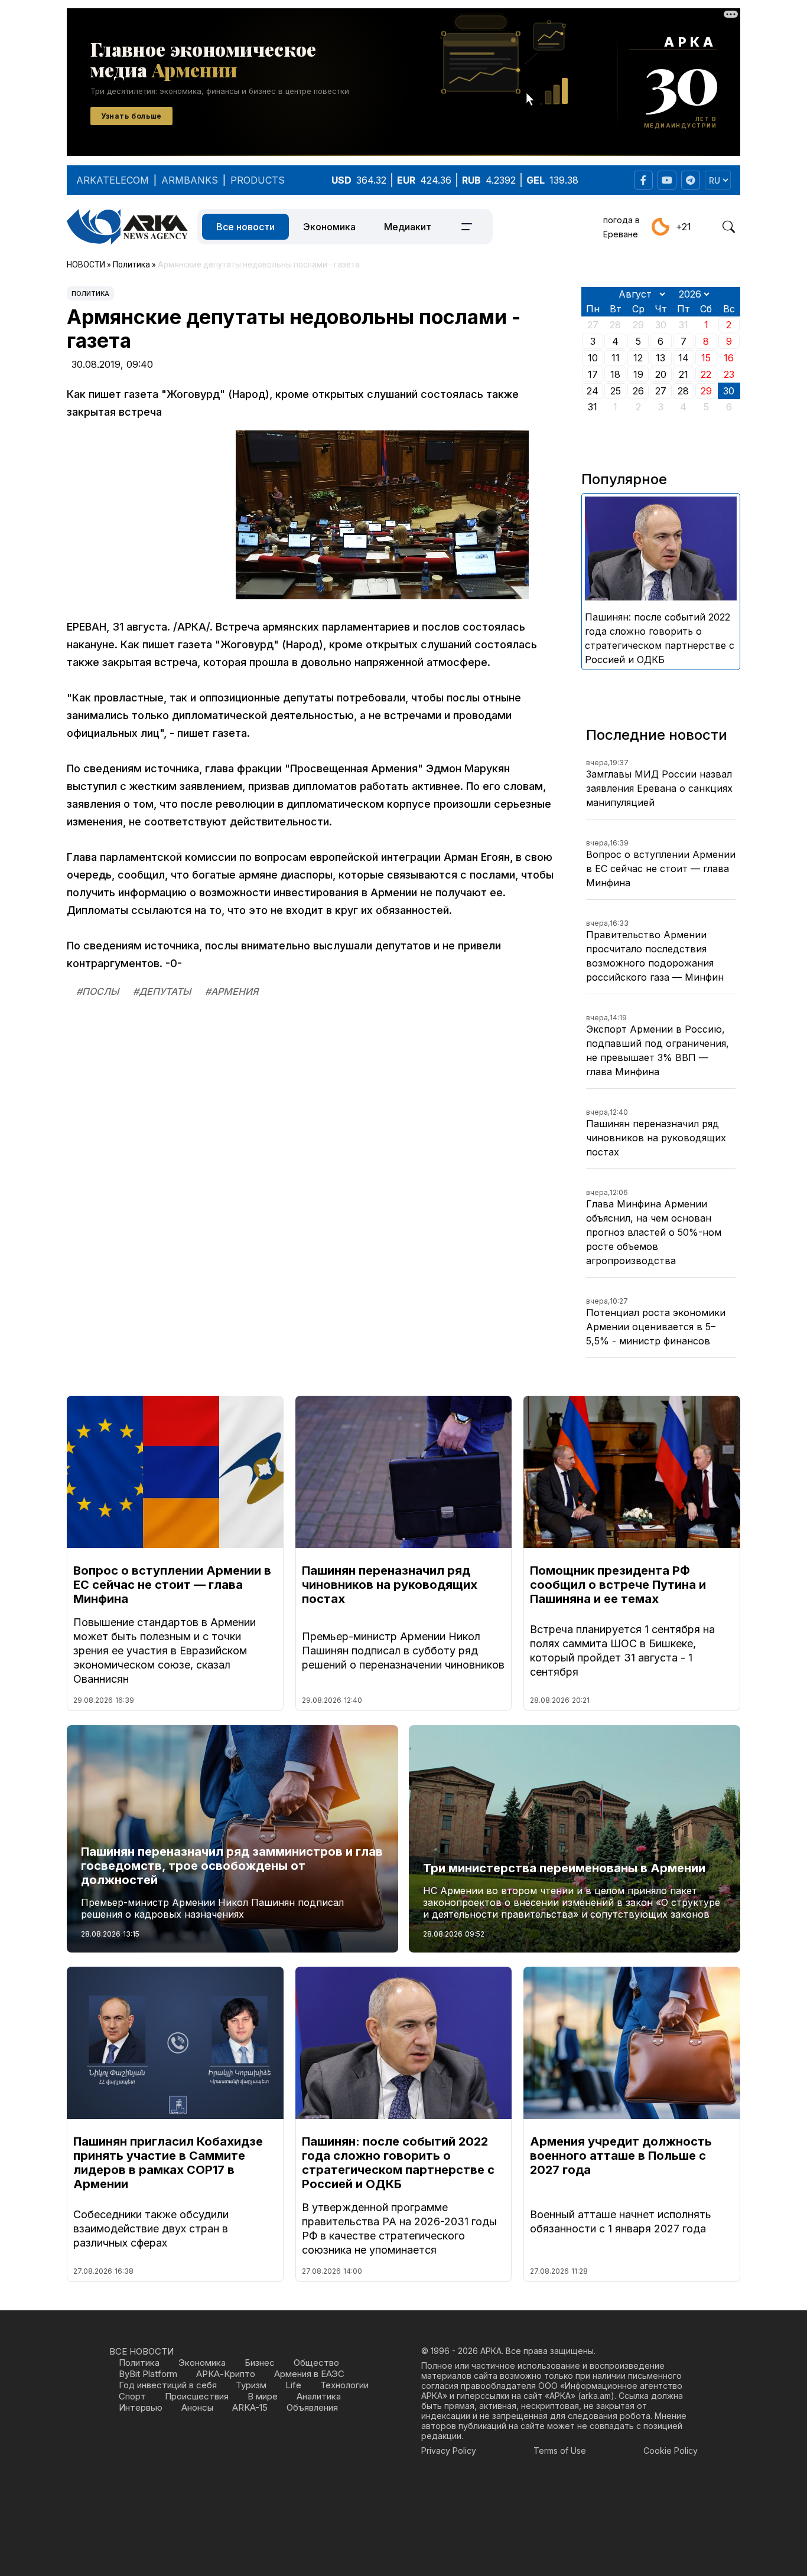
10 (593, 358)
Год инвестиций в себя (168, 2385)
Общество (316, 2363)
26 (638, 391)
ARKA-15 (250, 2407)
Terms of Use (560, 2451)
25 (616, 391)
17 (593, 374)
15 (706, 358)
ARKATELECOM (113, 180)
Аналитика (319, 2396)
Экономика (329, 227)
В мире (263, 2396)
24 (593, 391)
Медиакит (408, 227)
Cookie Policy (671, 2451)
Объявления (312, 2407)
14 (684, 358)
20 (661, 374)
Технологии (344, 2385)
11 (616, 358)
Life (293, 2385)
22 (706, 374)
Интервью (141, 2407)
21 (684, 374)
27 (661, 391)
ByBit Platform (148, 2374)
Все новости (245, 227)
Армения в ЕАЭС (309, 2374)
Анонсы (197, 2407)
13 (660, 358)
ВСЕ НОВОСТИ (141, 2351)
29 (706, 391)
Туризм (251, 2385)
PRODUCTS (258, 180)
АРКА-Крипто (226, 2374)
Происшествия (197, 2396)
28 (683, 391)
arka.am (596, 2396)
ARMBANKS (190, 180)
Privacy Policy (449, 2451)
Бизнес (260, 2363)
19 (638, 374)
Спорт (132, 2396)
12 (638, 358)
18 (615, 374)
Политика (90, 293)
